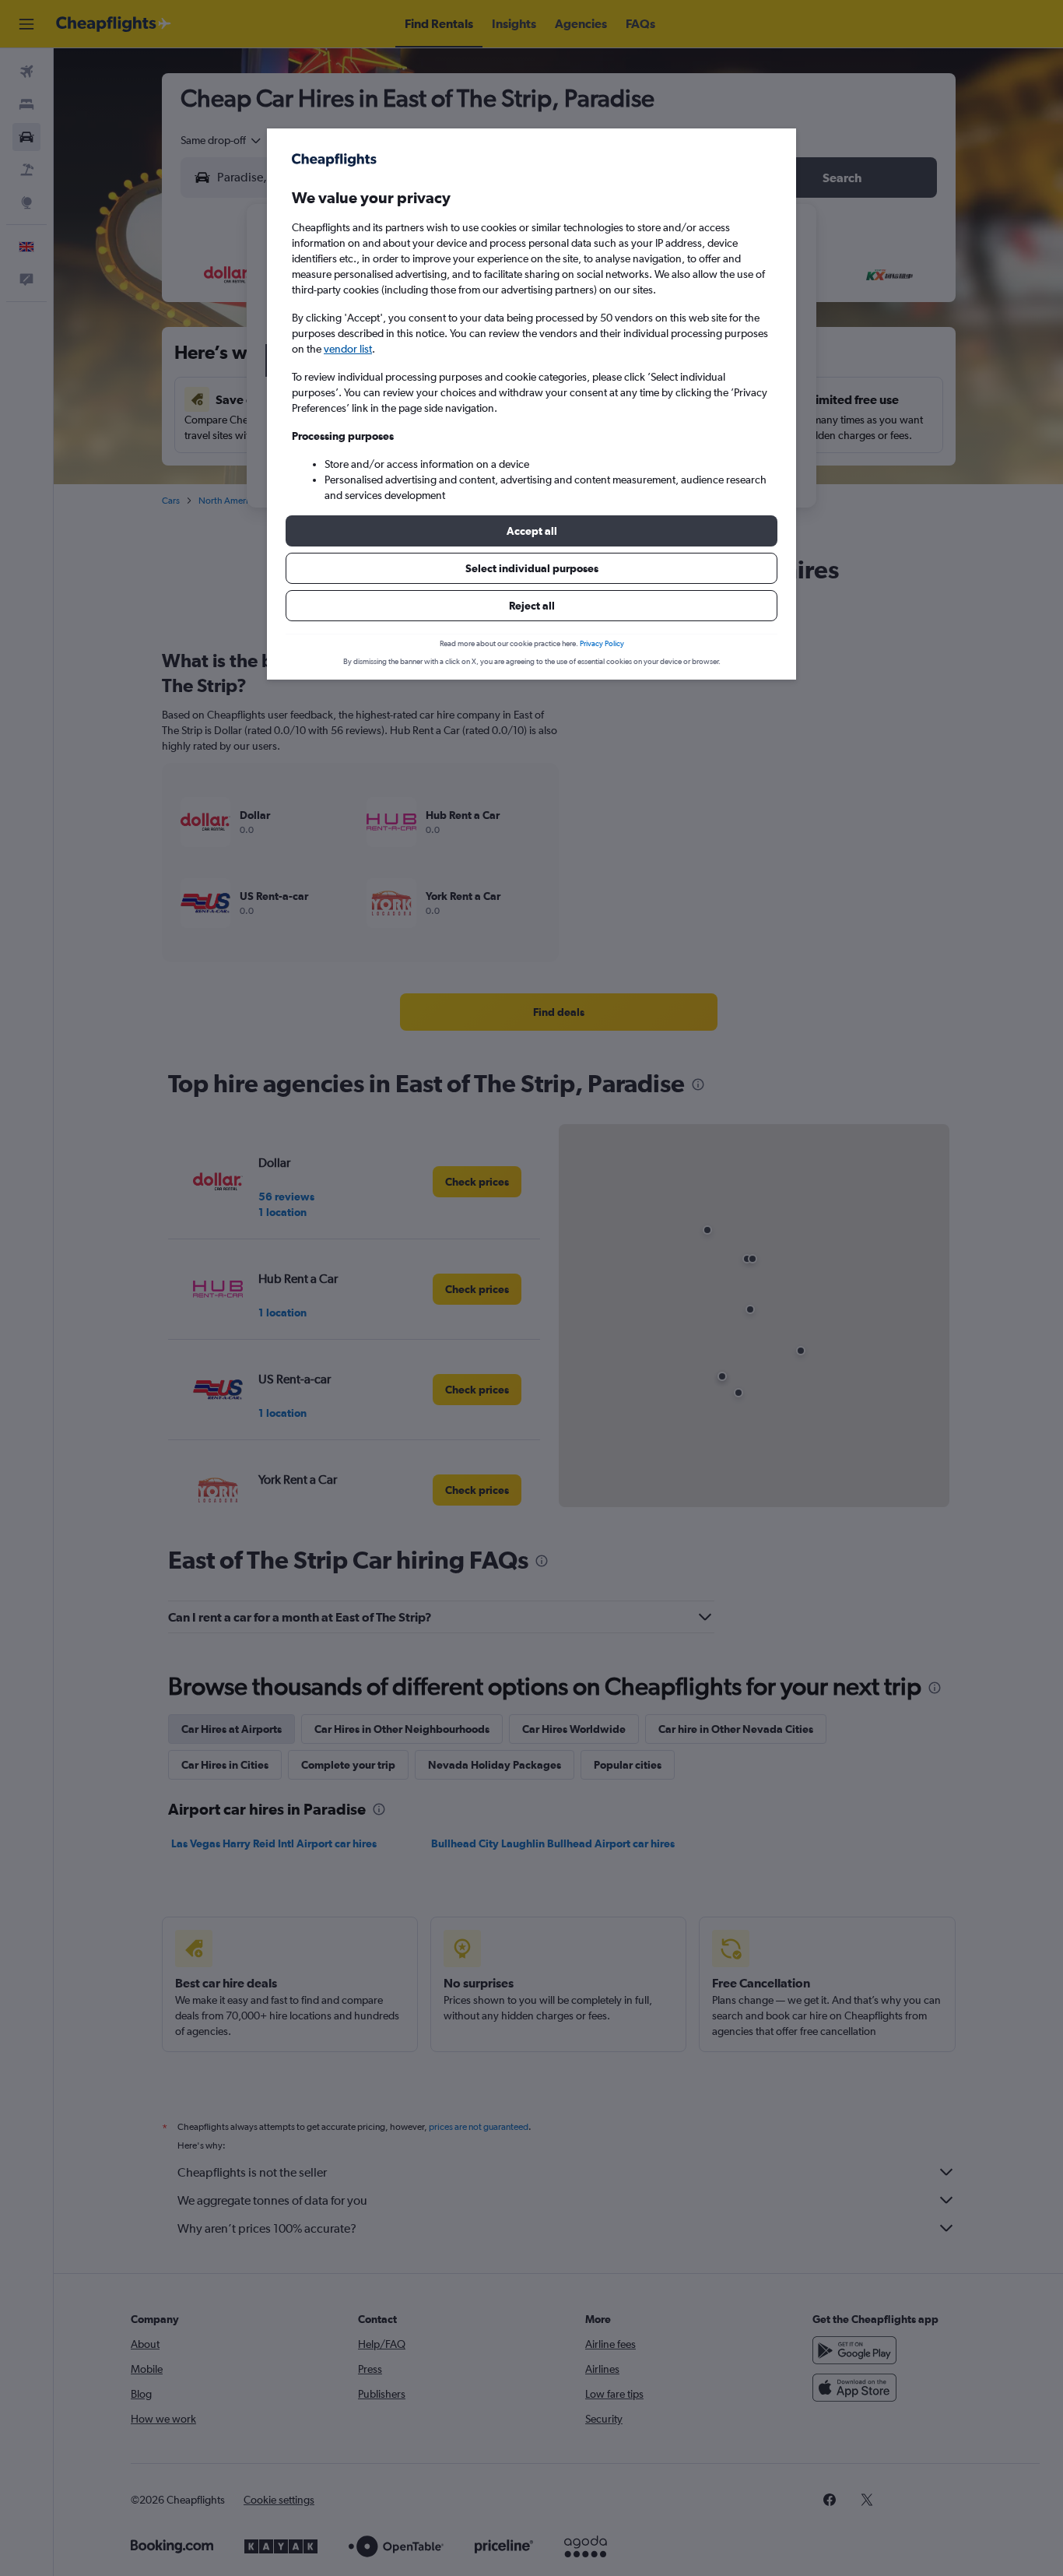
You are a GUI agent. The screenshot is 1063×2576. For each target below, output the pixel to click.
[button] (531, 531)
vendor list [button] (348, 349)
